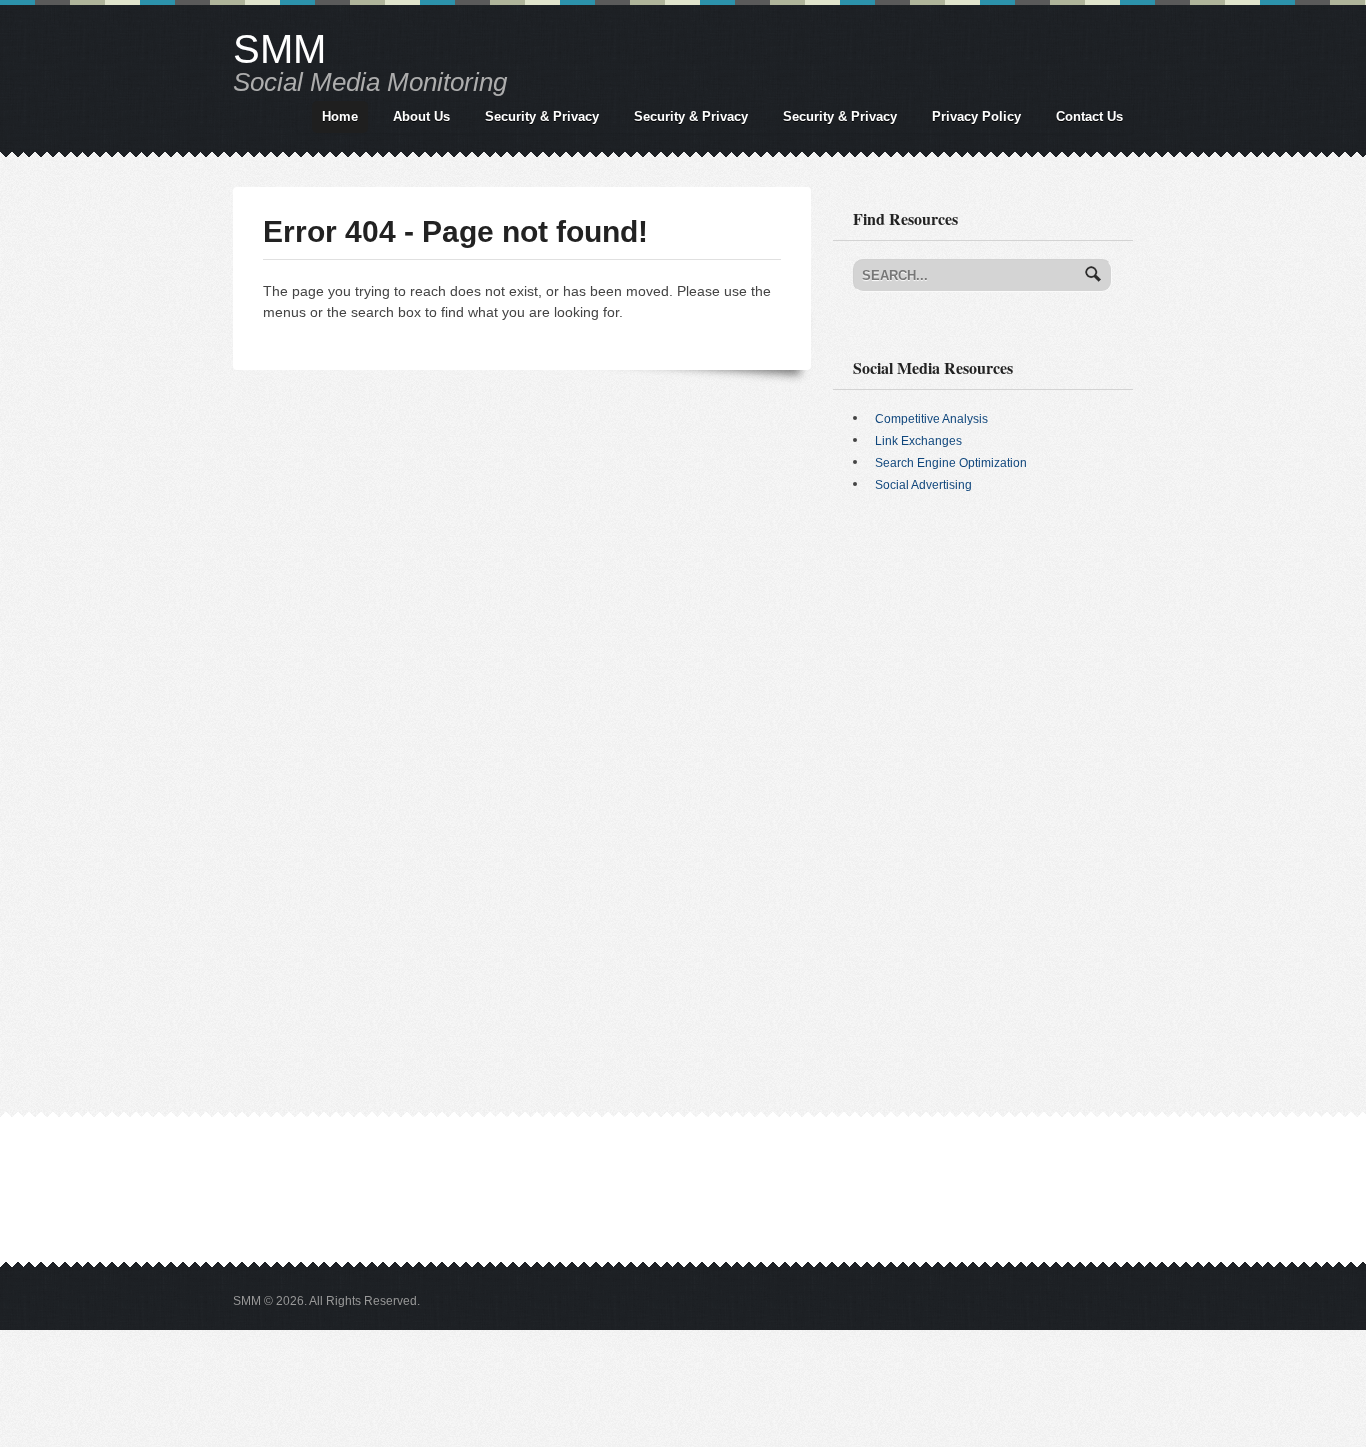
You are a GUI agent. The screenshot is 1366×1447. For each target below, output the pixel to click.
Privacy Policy (976, 116)
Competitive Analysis (931, 419)
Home (340, 116)
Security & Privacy (542, 116)
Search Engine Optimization (951, 463)
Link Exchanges (918, 441)
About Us (421, 116)
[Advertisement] (983, 665)
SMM (279, 49)
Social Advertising (923, 485)
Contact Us (1089, 116)
